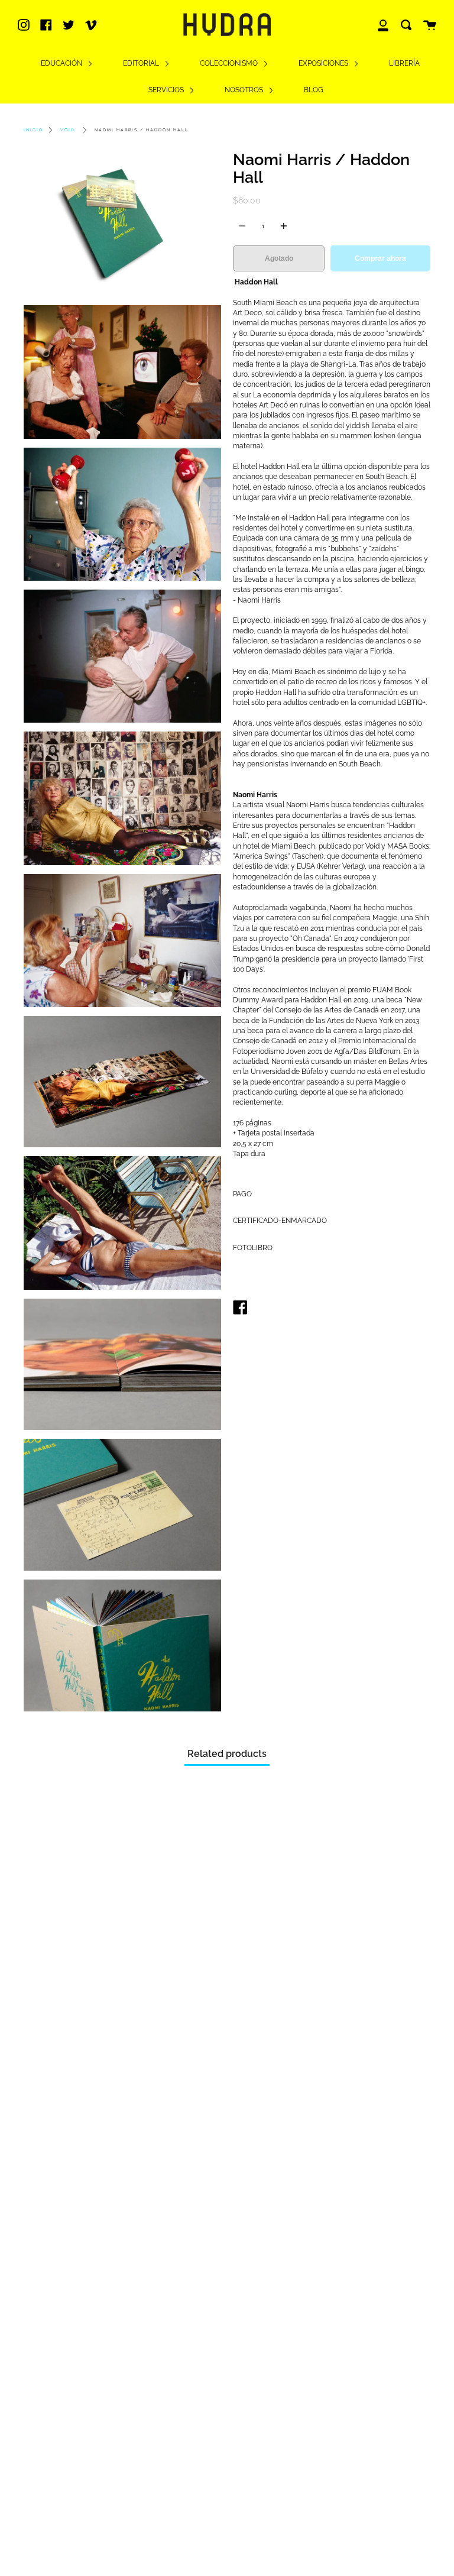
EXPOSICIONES (324, 63)
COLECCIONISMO (230, 63)
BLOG (314, 90)
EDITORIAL (142, 63)
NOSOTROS (245, 90)
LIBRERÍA (404, 63)
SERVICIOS (167, 90)
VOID (68, 130)
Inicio (33, 130)
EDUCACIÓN (62, 63)
